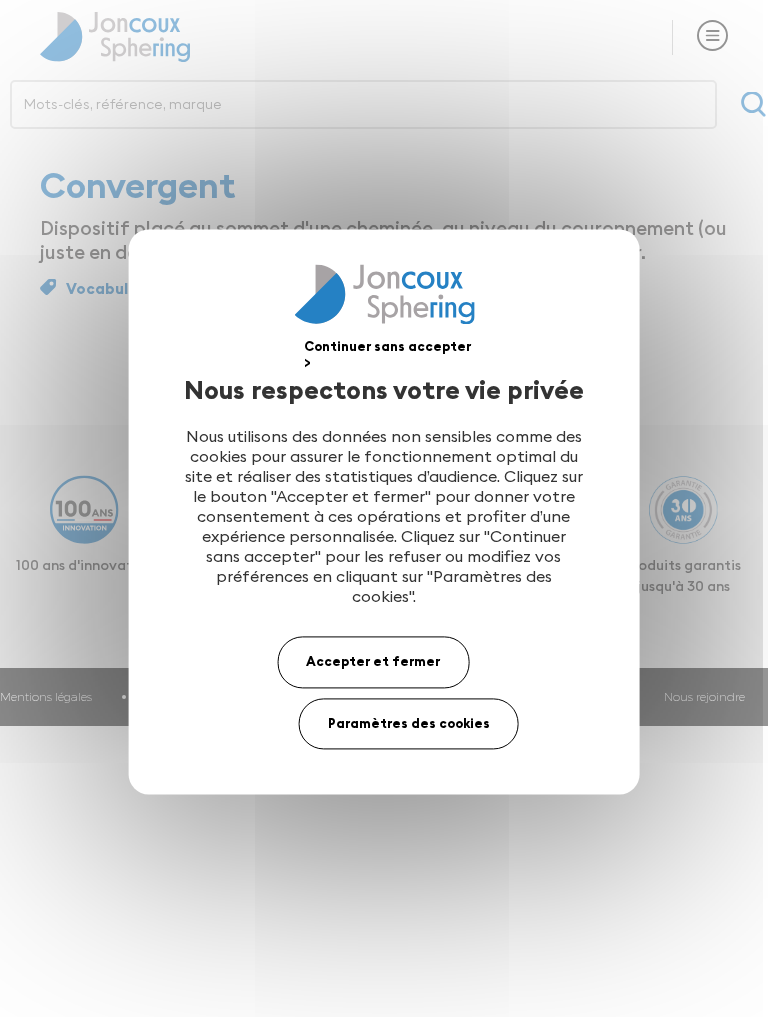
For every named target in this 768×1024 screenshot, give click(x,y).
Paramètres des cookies (409, 723)
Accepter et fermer (373, 661)
